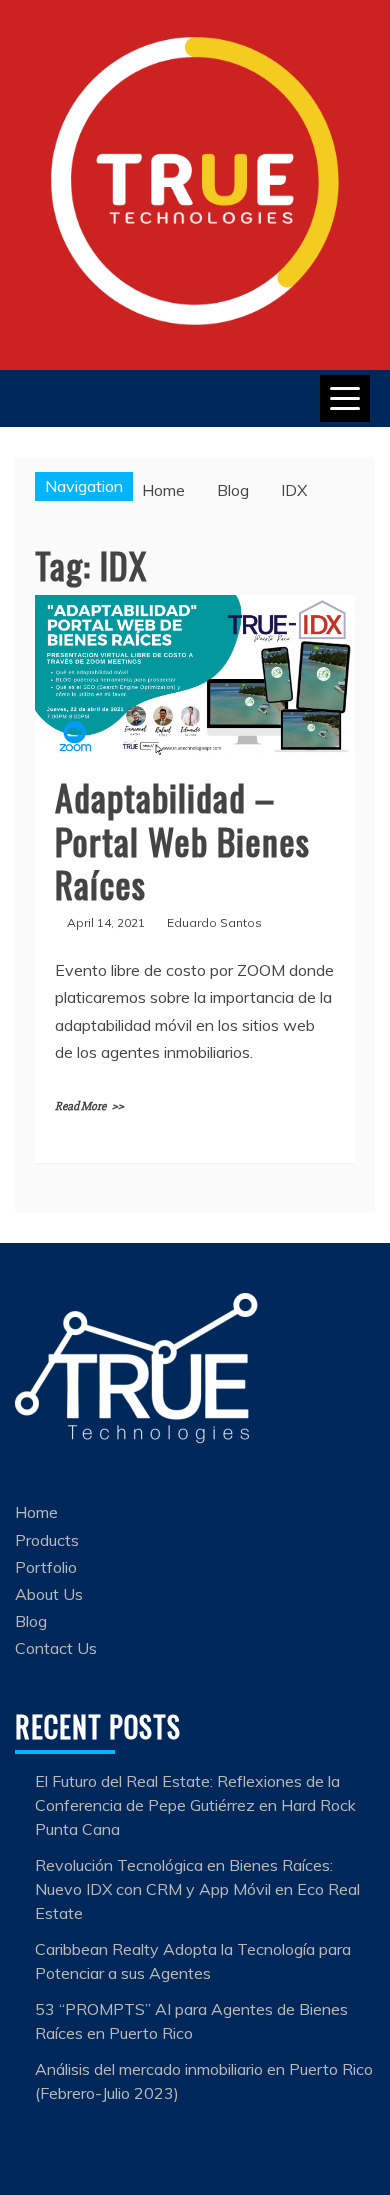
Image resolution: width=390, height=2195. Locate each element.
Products (47, 1540)
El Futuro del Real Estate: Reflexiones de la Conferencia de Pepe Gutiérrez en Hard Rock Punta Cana (195, 1805)
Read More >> (89, 1106)
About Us (49, 1594)
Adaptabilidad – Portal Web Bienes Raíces (182, 839)
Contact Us (56, 1648)
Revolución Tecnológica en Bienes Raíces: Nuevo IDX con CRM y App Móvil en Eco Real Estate (197, 1889)
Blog (31, 1621)
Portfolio (46, 1567)
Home (36, 1512)
